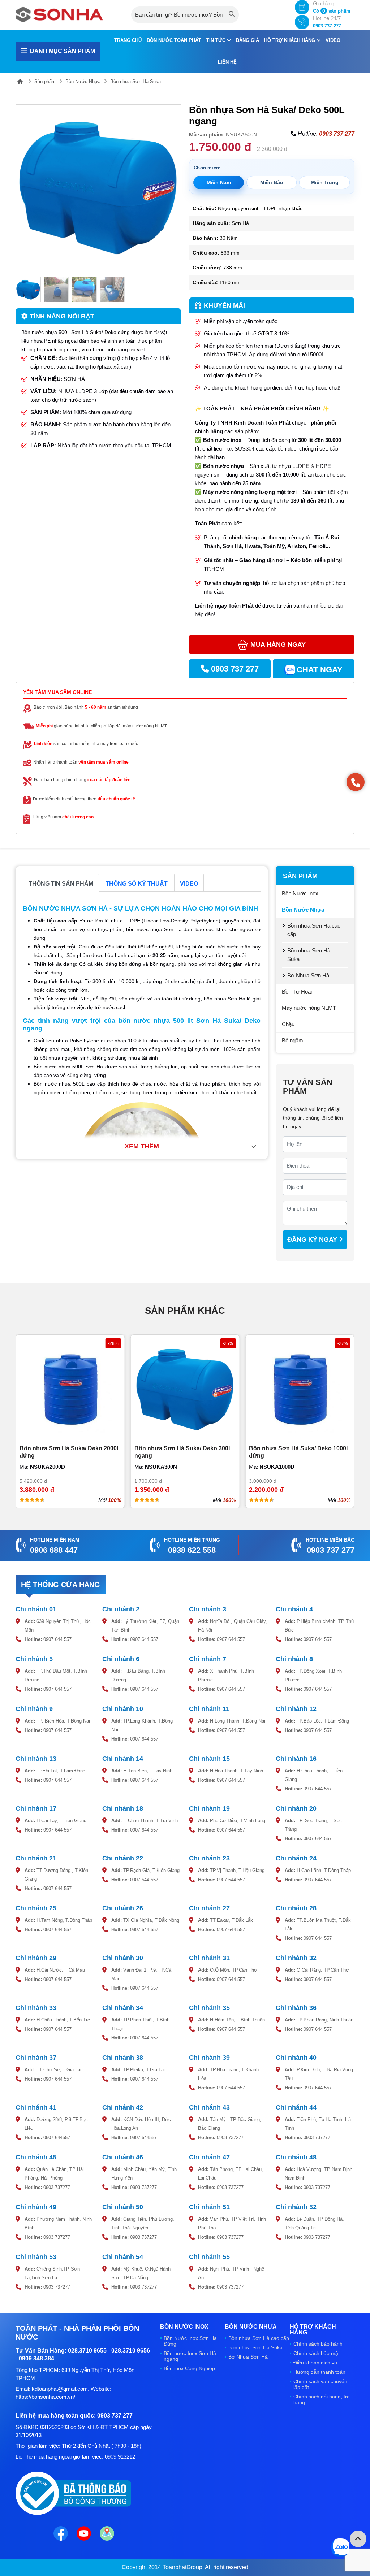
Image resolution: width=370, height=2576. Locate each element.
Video (333, 40)
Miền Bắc (272, 182)
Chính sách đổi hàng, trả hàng (322, 2399)
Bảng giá (248, 40)
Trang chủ (128, 40)
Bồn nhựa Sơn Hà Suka (135, 81)
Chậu (288, 1024)
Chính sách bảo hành (318, 2344)
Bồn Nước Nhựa (83, 81)
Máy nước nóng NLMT (309, 1008)
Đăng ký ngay (313, 1239)
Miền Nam (219, 182)
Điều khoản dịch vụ (315, 2363)
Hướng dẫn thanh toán (319, 2372)
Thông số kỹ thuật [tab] (137, 884)
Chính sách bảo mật (317, 2353)
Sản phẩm (45, 81)
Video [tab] (189, 884)
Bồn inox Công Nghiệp (189, 2368)
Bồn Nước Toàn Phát (174, 40)
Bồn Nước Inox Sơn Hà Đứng (190, 2341)
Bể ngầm (292, 1040)
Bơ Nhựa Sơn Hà (308, 975)
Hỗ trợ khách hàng (290, 40)
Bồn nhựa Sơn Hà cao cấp (314, 930)
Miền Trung (325, 182)
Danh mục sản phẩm (63, 51)
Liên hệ (227, 62)
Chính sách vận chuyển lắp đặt (320, 2384)
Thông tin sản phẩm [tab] (61, 884)
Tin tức (217, 40)
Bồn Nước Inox (300, 893)
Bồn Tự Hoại (297, 992)
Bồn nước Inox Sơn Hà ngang (190, 2356)
